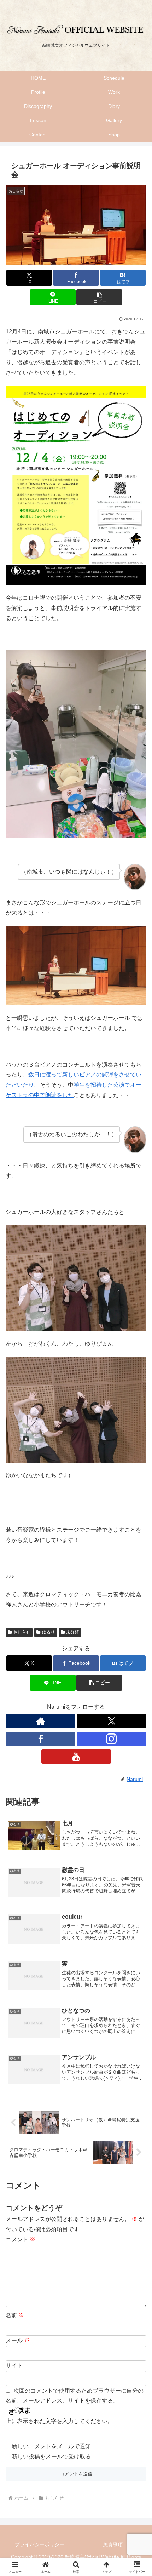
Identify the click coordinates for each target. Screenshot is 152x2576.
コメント (21, 2240)
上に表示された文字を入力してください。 (59, 2421)
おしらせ (22, 1632)
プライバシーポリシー (40, 2544)
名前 (15, 2315)
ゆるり (48, 1632)
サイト (14, 2366)
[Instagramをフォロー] (112, 1739)
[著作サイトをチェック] (40, 1721)
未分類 (72, 1632)
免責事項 (113, 2544)
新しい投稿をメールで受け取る (51, 2457)
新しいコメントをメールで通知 (51, 2446)
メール (18, 2340)
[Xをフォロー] (112, 1721)
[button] (99, 297)
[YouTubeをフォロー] (76, 1757)
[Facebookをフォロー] (40, 1739)
